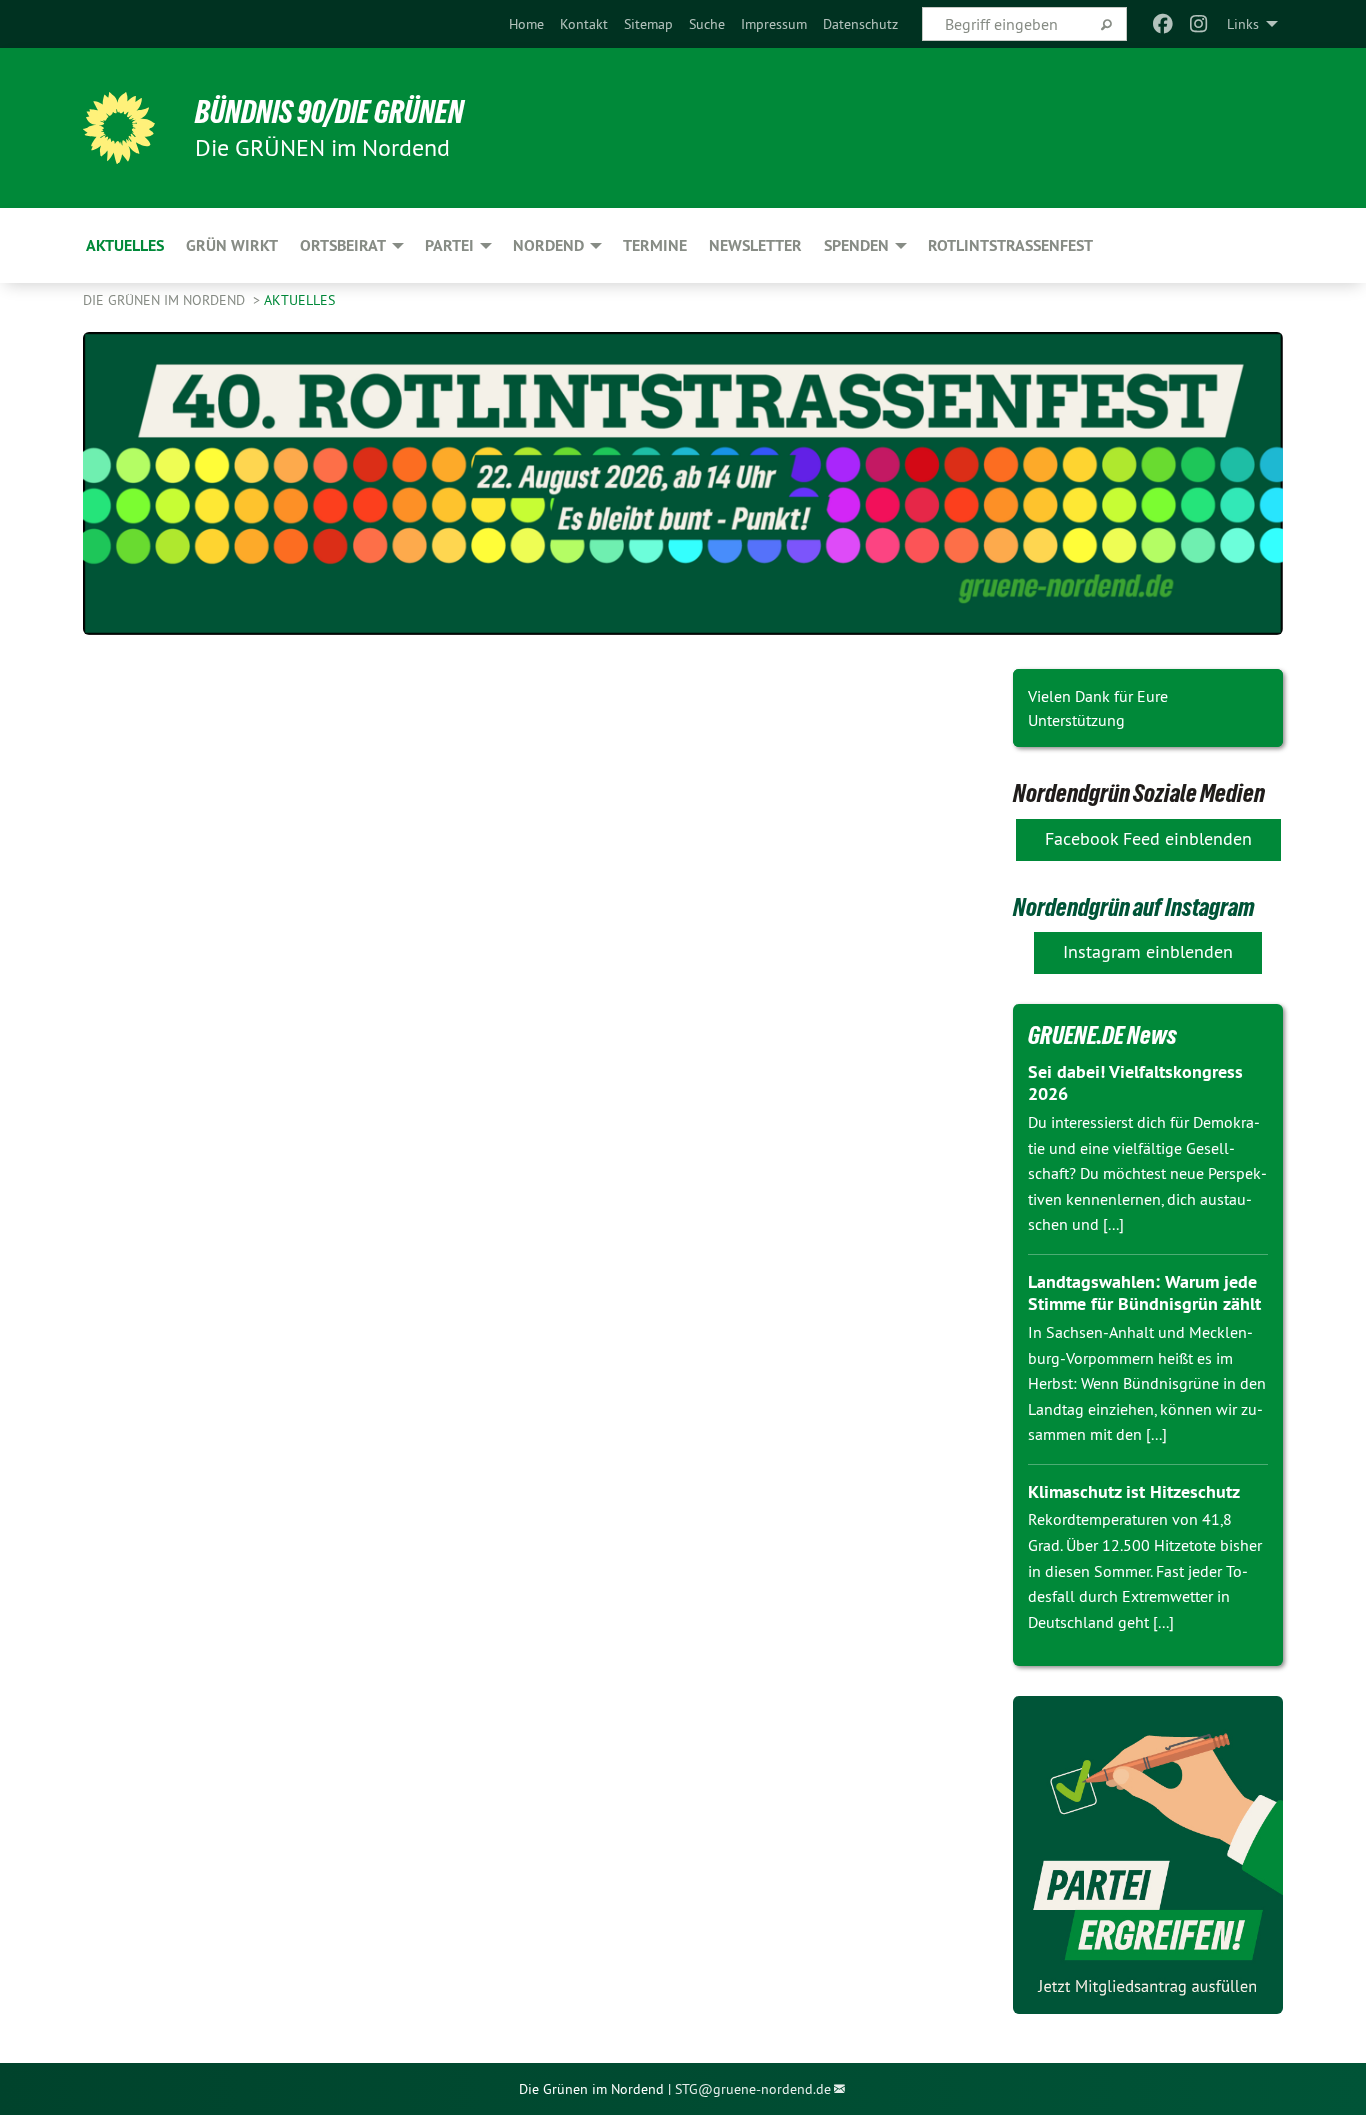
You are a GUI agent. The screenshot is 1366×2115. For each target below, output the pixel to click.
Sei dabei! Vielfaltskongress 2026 (1135, 1083)
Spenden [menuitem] (856, 245)
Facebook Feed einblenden (1148, 838)
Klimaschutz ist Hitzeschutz (1134, 1491)
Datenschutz (860, 24)
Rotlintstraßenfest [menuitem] (1010, 245)
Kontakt (584, 24)
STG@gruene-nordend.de (753, 2089)
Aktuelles (299, 300)
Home (526, 24)
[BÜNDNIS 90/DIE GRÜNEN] (119, 128)
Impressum (774, 24)
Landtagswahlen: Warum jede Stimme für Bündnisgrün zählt (1144, 1293)
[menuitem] (526, 24)
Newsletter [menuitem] (755, 245)
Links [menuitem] (1243, 24)
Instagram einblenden (1148, 951)
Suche (707, 24)
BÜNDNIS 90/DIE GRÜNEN (329, 112)
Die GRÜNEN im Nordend (166, 300)
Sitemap (648, 24)
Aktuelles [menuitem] (125, 245)
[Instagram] (1199, 24)
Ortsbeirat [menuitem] (343, 245)
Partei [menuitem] (449, 245)
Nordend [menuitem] (548, 245)
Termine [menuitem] (655, 245)
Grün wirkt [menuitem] (232, 245)
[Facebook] (1162, 24)
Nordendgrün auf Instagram (1134, 907)
